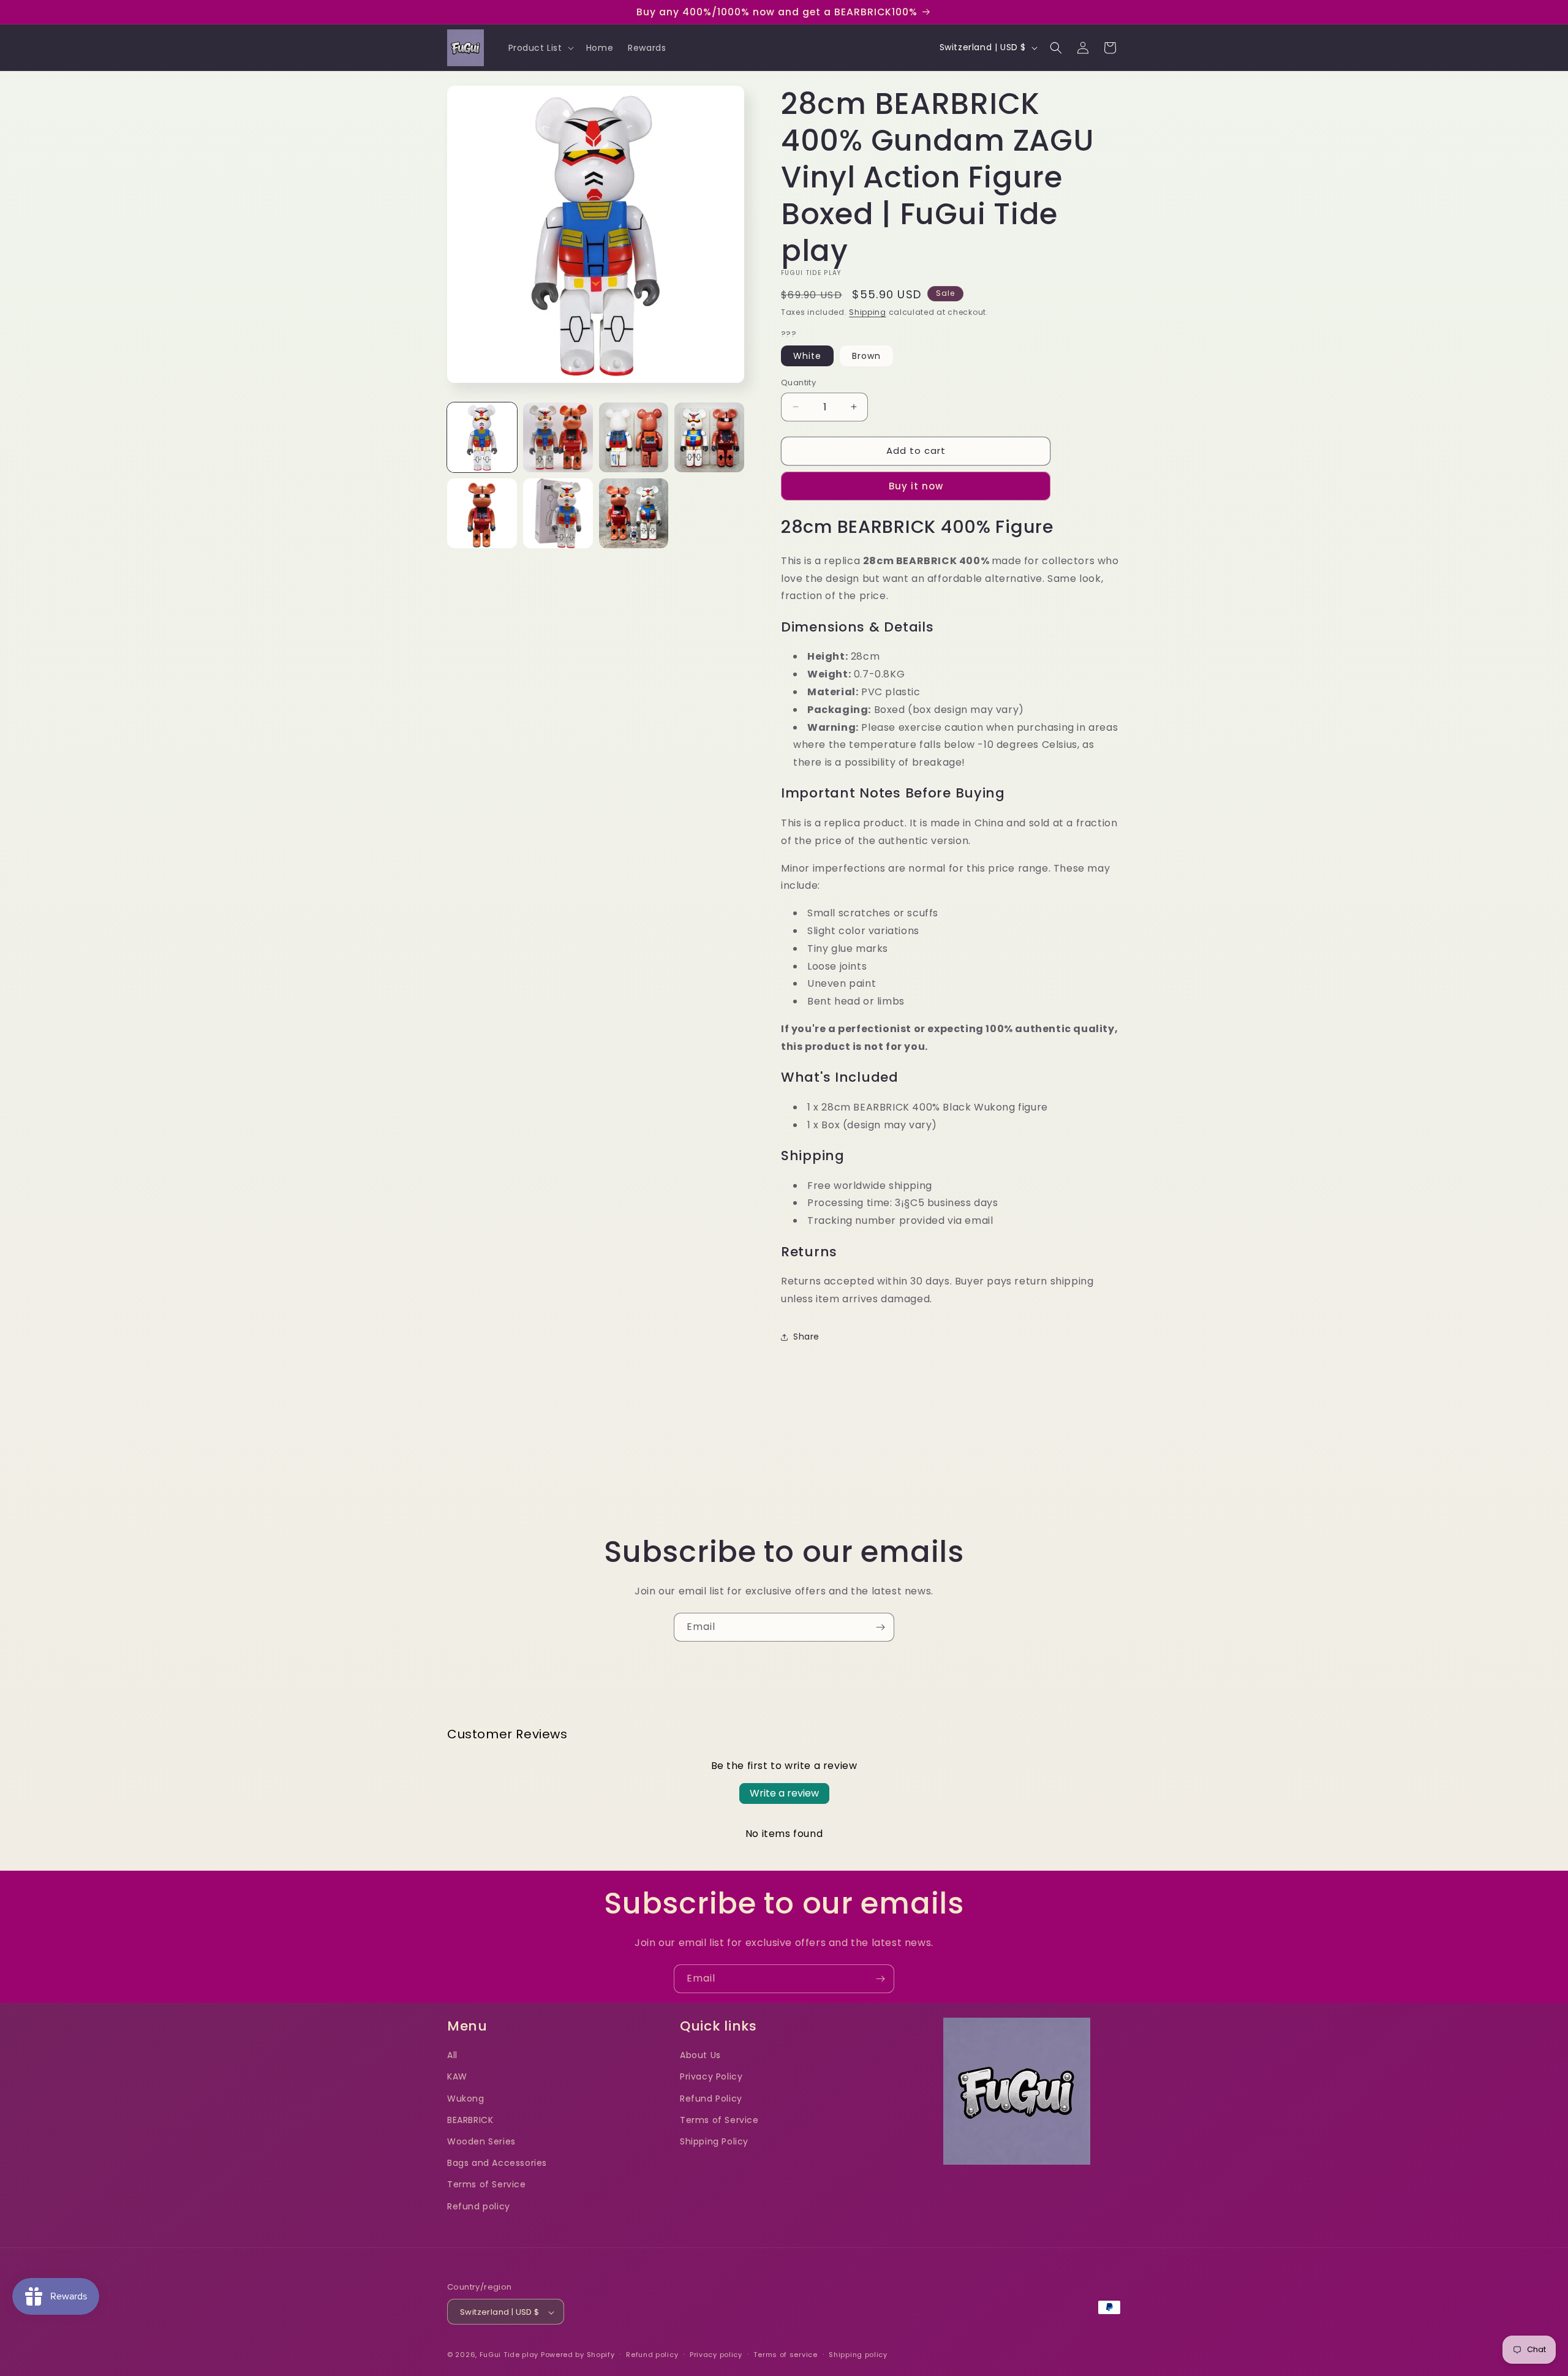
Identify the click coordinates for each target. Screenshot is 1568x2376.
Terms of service (785, 2355)
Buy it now (916, 486)
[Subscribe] (880, 1627)
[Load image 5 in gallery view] (482, 513)
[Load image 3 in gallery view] (634, 437)
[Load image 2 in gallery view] (558, 437)
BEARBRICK (470, 2119)
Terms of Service (487, 2184)
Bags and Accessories (497, 2163)
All (452, 2055)
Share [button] (806, 1337)
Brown (866, 356)
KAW (457, 2076)
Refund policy (479, 2206)
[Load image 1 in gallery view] (482, 437)
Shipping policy (858, 2355)
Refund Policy (711, 2098)
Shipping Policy (714, 2141)
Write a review (784, 1793)
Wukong (466, 2098)
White (807, 356)
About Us (700, 2055)
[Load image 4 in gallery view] (709, 437)
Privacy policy (716, 2355)
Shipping (868, 312)
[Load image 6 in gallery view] (558, 513)
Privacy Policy (711, 2076)
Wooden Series (481, 2141)
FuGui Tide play (509, 2355)
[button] (540, 48)
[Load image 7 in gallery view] (634, 513)
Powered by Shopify (578, 2355)
